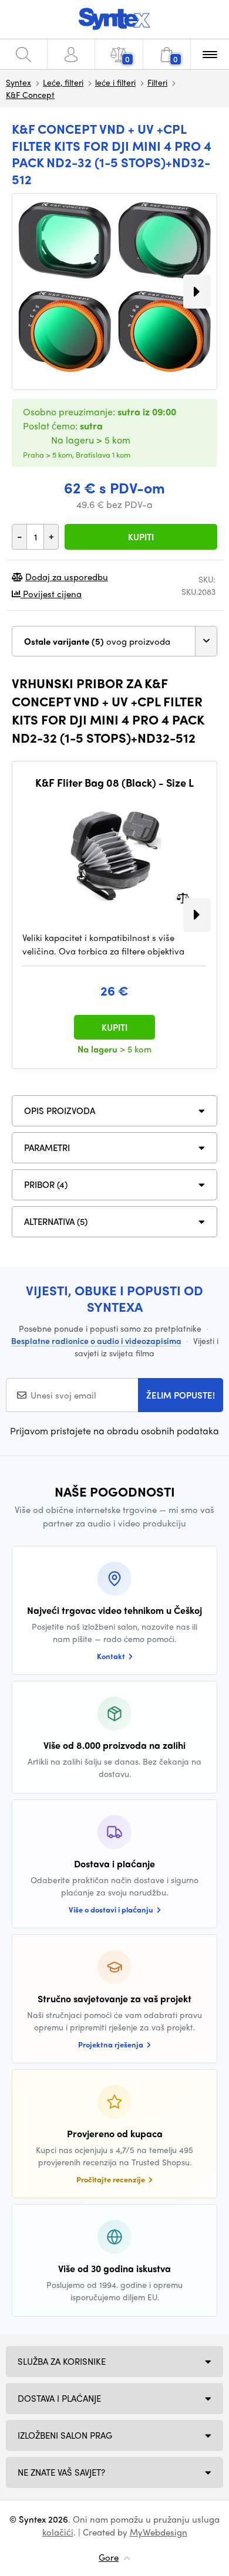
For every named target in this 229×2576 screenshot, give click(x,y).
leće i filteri (115, 82)
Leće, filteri (63, 82)
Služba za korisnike (62, 2361)
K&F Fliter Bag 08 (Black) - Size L (114, 783)
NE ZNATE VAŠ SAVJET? (61, 2472)
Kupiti (141, 537)
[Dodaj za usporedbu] (183, 897)
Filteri (157, 82)
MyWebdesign (159, 2532)
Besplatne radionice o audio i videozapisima (96, 1341)
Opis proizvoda (60, 1111)
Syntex (18, 82)
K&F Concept (30, 94)
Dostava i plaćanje (59, 2398)
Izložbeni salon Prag (65, 2435)
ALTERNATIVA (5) (56, 1221)
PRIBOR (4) (46, 1184)
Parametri (47, 1147)
